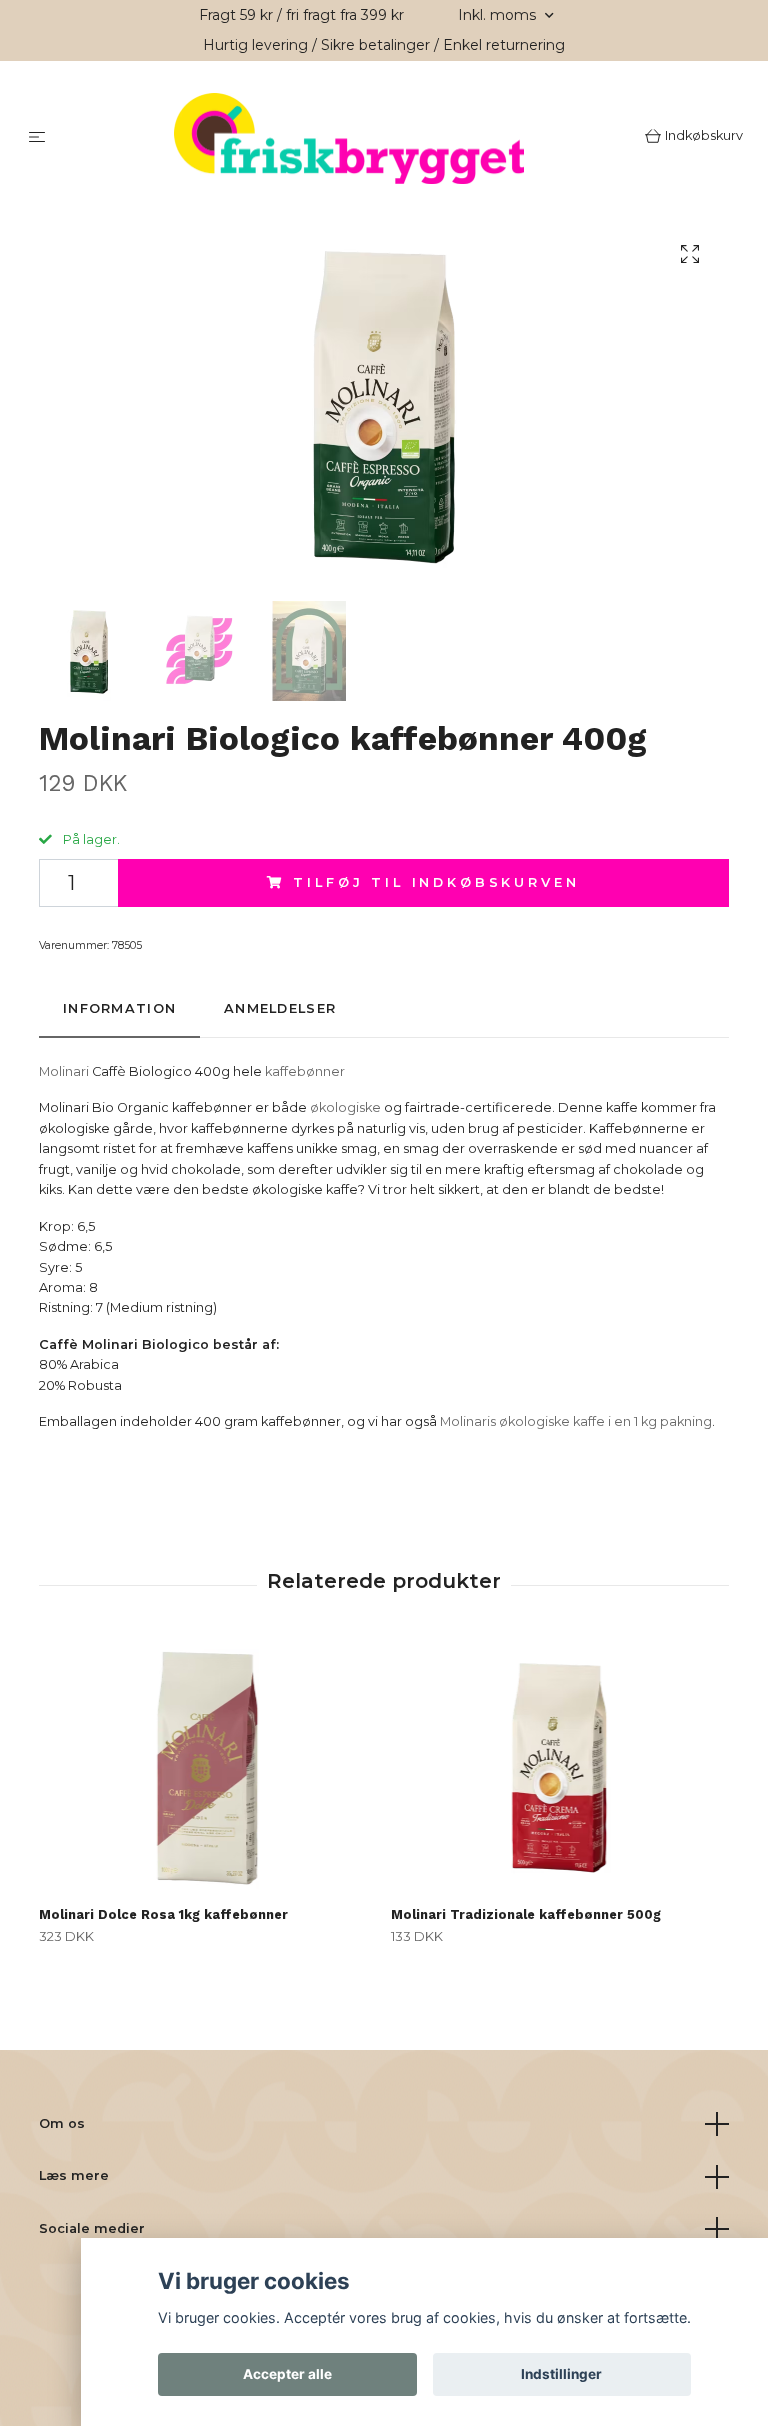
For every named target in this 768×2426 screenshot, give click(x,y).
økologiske (345, 1110)
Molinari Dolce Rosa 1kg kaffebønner (163, 1916)
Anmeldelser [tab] (280, 1011)
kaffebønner (305, 1073)
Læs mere (74, 2178)
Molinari (64, 1073)
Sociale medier (92, 2230)
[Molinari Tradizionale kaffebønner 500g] (559, 1768)
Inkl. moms (499, 15)
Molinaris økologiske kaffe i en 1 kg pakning (576, 1424)
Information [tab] (119, 1011)
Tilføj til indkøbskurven (436, 884)
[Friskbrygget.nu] (349, 140)
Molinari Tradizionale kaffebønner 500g (526, 1916)
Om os (62, 2125)
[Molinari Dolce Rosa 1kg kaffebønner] (207, 1768)
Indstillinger (561, 2374)
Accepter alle (287, 2374)
